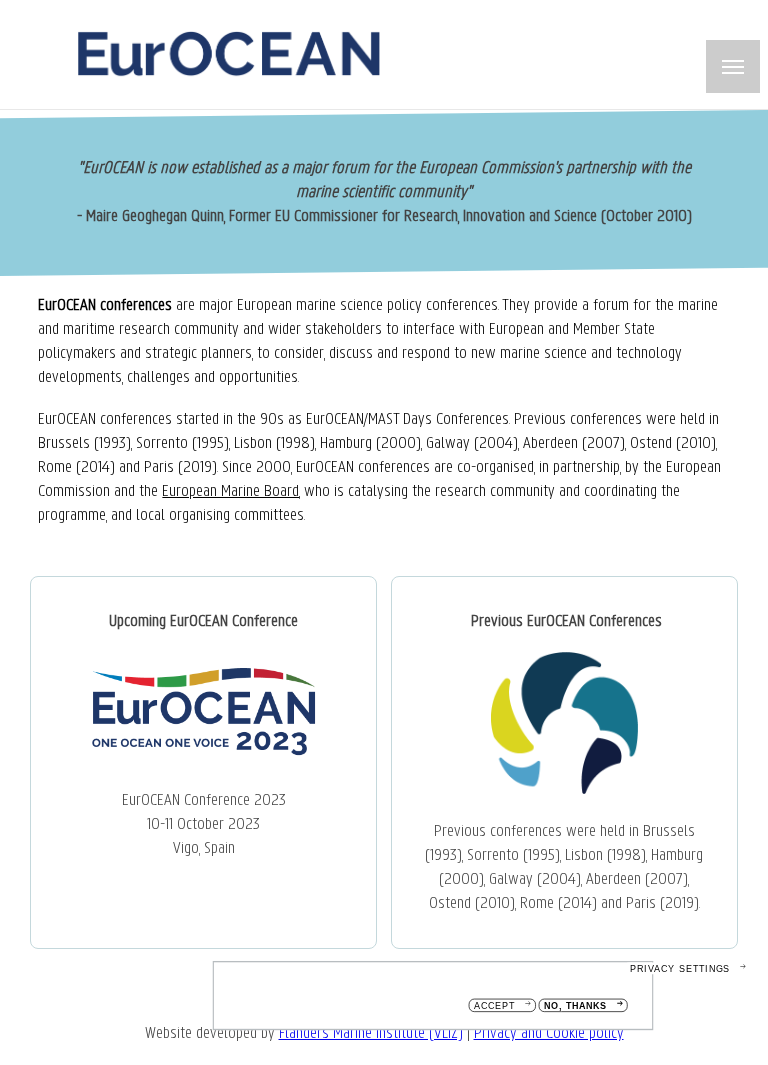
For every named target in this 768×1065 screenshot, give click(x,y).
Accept (494, 1006)
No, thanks (575, 1006)
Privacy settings (680, 968)
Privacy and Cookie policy (549, 1034)
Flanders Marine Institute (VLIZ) (371, 1034)
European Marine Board (230, 492)
